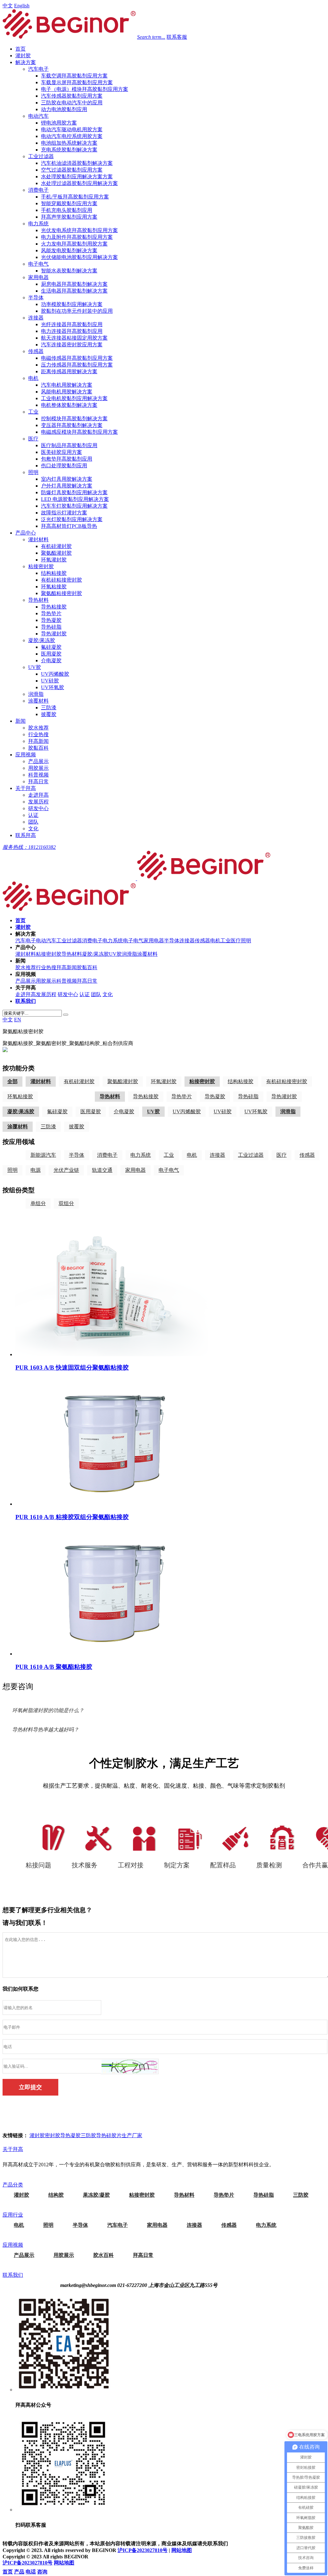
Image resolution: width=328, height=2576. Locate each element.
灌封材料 (38, 539)
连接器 (36, 318)
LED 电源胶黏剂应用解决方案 (75, 499)
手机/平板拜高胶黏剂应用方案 (75, 197)
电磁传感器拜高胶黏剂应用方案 (77, 358)
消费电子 (38, 190)
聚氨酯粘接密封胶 (61, 593)
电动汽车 (38, 116)
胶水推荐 (38, 728)
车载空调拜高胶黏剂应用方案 (74, 76)
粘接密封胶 (41, 566)
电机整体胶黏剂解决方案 (69, 405)
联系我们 (13, 2275)
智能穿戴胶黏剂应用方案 (69, 203)
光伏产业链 (66, 1170)
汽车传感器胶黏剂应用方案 (72, 96)
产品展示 (38, 761)
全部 (12, 1081)
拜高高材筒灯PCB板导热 (69, 526)
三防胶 (88, 2135)
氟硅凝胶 (51, 647)
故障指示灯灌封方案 (64, 513)
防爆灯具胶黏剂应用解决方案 (74, 492)
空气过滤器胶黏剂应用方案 (72, 170)
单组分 (38, 1203)
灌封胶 (23, 56)
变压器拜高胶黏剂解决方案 (72, 425)
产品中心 (26, 533)
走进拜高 (38, 795)
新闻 (20, 721)
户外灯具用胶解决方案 (67, 486)
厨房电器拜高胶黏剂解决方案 (74, 284)
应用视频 (26, 755)
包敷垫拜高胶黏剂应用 (67, 459)
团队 (33, 822)
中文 (8, 6)
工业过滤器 (41, 156)
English (22, 6)
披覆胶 (49, 714)
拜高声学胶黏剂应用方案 (69, 217)
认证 (33, 815)
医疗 (33, 439)
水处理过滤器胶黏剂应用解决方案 (79, 183)
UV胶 (35, 667)
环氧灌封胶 (54, 560)
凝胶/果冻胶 (42, 640)
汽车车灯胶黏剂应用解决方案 (74, 506)
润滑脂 (36, 694)
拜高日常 (38, 781)
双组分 (66, 1203)
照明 (33, 472)
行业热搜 (38, 734)
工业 (33, 412)
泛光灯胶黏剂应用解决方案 (72, 519)
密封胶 (53, 2135)
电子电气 (38, 264)
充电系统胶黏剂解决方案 (69, 150)
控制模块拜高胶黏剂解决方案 (74, 419)
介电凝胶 (51, 660)
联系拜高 (26, 835)
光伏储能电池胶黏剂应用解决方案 (79, 257)
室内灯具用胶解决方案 (67, 479)
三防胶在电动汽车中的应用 (72, 103)
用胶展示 (38, 768)
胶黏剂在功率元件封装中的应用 (77, 311)
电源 (36, 1170)
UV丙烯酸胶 (55, 674)
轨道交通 (102, 1170)
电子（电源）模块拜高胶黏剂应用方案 (85, 89)
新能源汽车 (43, 1155)
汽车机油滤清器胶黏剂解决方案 (77, 163)
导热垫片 (51, 613)
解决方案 (26, 62)
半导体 (36, 298)
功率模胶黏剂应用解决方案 (72, 304)
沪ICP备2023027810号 (143, 2550)
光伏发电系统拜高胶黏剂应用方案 (79, 230)
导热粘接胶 (54, 607)
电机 (33, 378)
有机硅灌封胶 (56, 546)
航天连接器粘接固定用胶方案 (74, 338)
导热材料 (38, 600)
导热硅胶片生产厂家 (119, 2135)
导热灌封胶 (54, 634)
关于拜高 (26, 788)
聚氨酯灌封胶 (56, 553)
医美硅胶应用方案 (61, 452)
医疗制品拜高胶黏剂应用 (69, 445)
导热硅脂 (51, 627)
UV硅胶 (50, 681)
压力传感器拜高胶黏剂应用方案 (77, 365)
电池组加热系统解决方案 (69, 143)
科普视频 (38, 775)
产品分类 (13, 2185)
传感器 (36, 351)
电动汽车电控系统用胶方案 (72, 136)
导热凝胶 (51, 620)
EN (18, 1020)
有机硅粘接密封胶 (61, 580)
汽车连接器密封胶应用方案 (72, 345)
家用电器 (38, 277)
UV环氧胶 (53, 687)
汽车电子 (38, 69)
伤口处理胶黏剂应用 (64, 466)
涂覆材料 (38, 701)
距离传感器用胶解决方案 (69, 371)
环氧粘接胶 (54, 587)
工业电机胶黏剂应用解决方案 (74, 398)
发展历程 (38, 802)
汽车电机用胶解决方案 (67, 385)
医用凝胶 (51, 654)
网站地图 (182, 2550)
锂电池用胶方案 (59, 123)
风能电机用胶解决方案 (67, 392)
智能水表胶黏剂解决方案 (69, 271)
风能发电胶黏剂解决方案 (69, 250)
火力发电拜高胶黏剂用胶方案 (74, 244)
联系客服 (177, 37)
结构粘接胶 (54, 573)
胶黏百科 (38, 748)
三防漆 (49, 708)
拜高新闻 (38, 741)
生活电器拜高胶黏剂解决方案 (74, 291)
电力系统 (38, 224)
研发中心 (38, 808)
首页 (20, 49)
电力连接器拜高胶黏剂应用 (72, 331)
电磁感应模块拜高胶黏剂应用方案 (79, 432)
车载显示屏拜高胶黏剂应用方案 (77, 82)
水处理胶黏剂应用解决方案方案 (77, 177)
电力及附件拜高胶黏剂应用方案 (77, 237)
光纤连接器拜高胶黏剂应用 (72, 324)
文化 (33, 829)
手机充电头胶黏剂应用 (67, 210)
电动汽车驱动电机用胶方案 (72, 129)
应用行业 (13, 2215)
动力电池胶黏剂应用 (64, 109)
